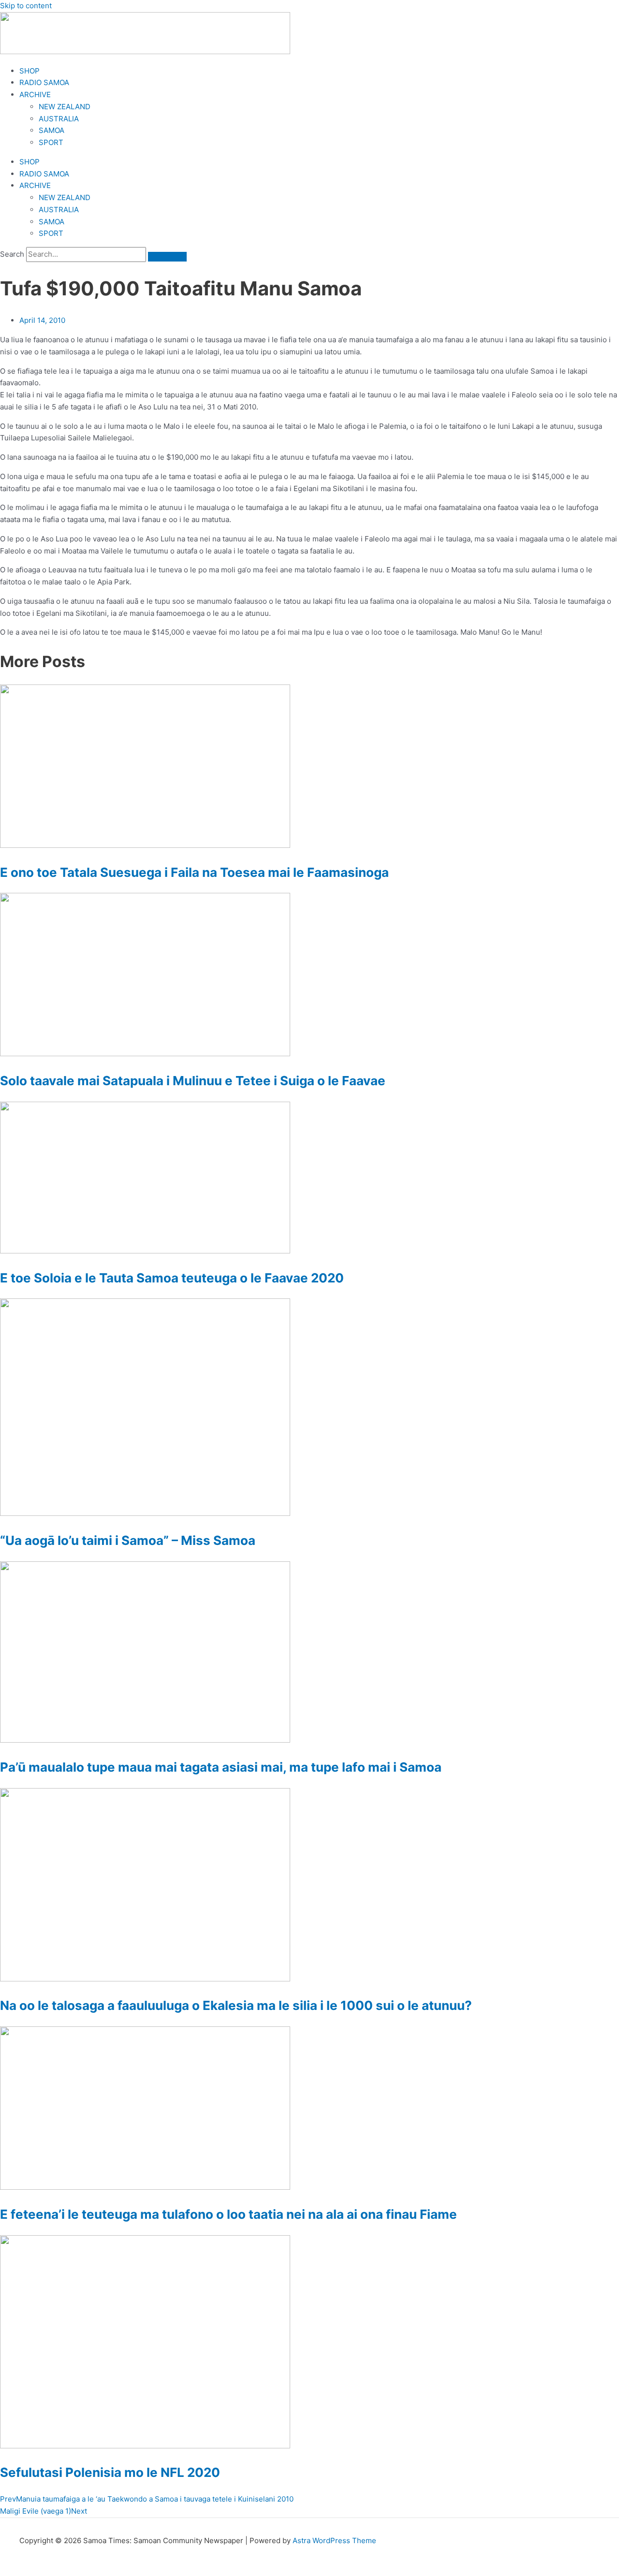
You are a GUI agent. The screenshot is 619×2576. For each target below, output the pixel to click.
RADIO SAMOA (44, 82)
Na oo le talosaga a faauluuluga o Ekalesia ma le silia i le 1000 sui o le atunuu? (236, 2005)
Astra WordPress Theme (334, 2540)
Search (12, 254)
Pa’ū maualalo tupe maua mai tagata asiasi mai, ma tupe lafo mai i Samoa (221, 1767)
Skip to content (26, 6)
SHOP (29, 71)
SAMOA (52, 130)
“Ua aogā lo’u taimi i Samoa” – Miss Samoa (128, 1540)
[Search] (167, 257)
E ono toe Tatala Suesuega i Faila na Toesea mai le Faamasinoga (194, 872)
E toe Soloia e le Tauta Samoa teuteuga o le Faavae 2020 (172, 1278)
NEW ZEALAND (65, 107)
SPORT (51, 142)
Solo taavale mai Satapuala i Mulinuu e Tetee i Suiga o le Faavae (193, 1081)
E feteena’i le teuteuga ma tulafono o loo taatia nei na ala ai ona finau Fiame (228, 2214)
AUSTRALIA (59, 119)
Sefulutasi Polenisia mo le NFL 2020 (110, 2472)
